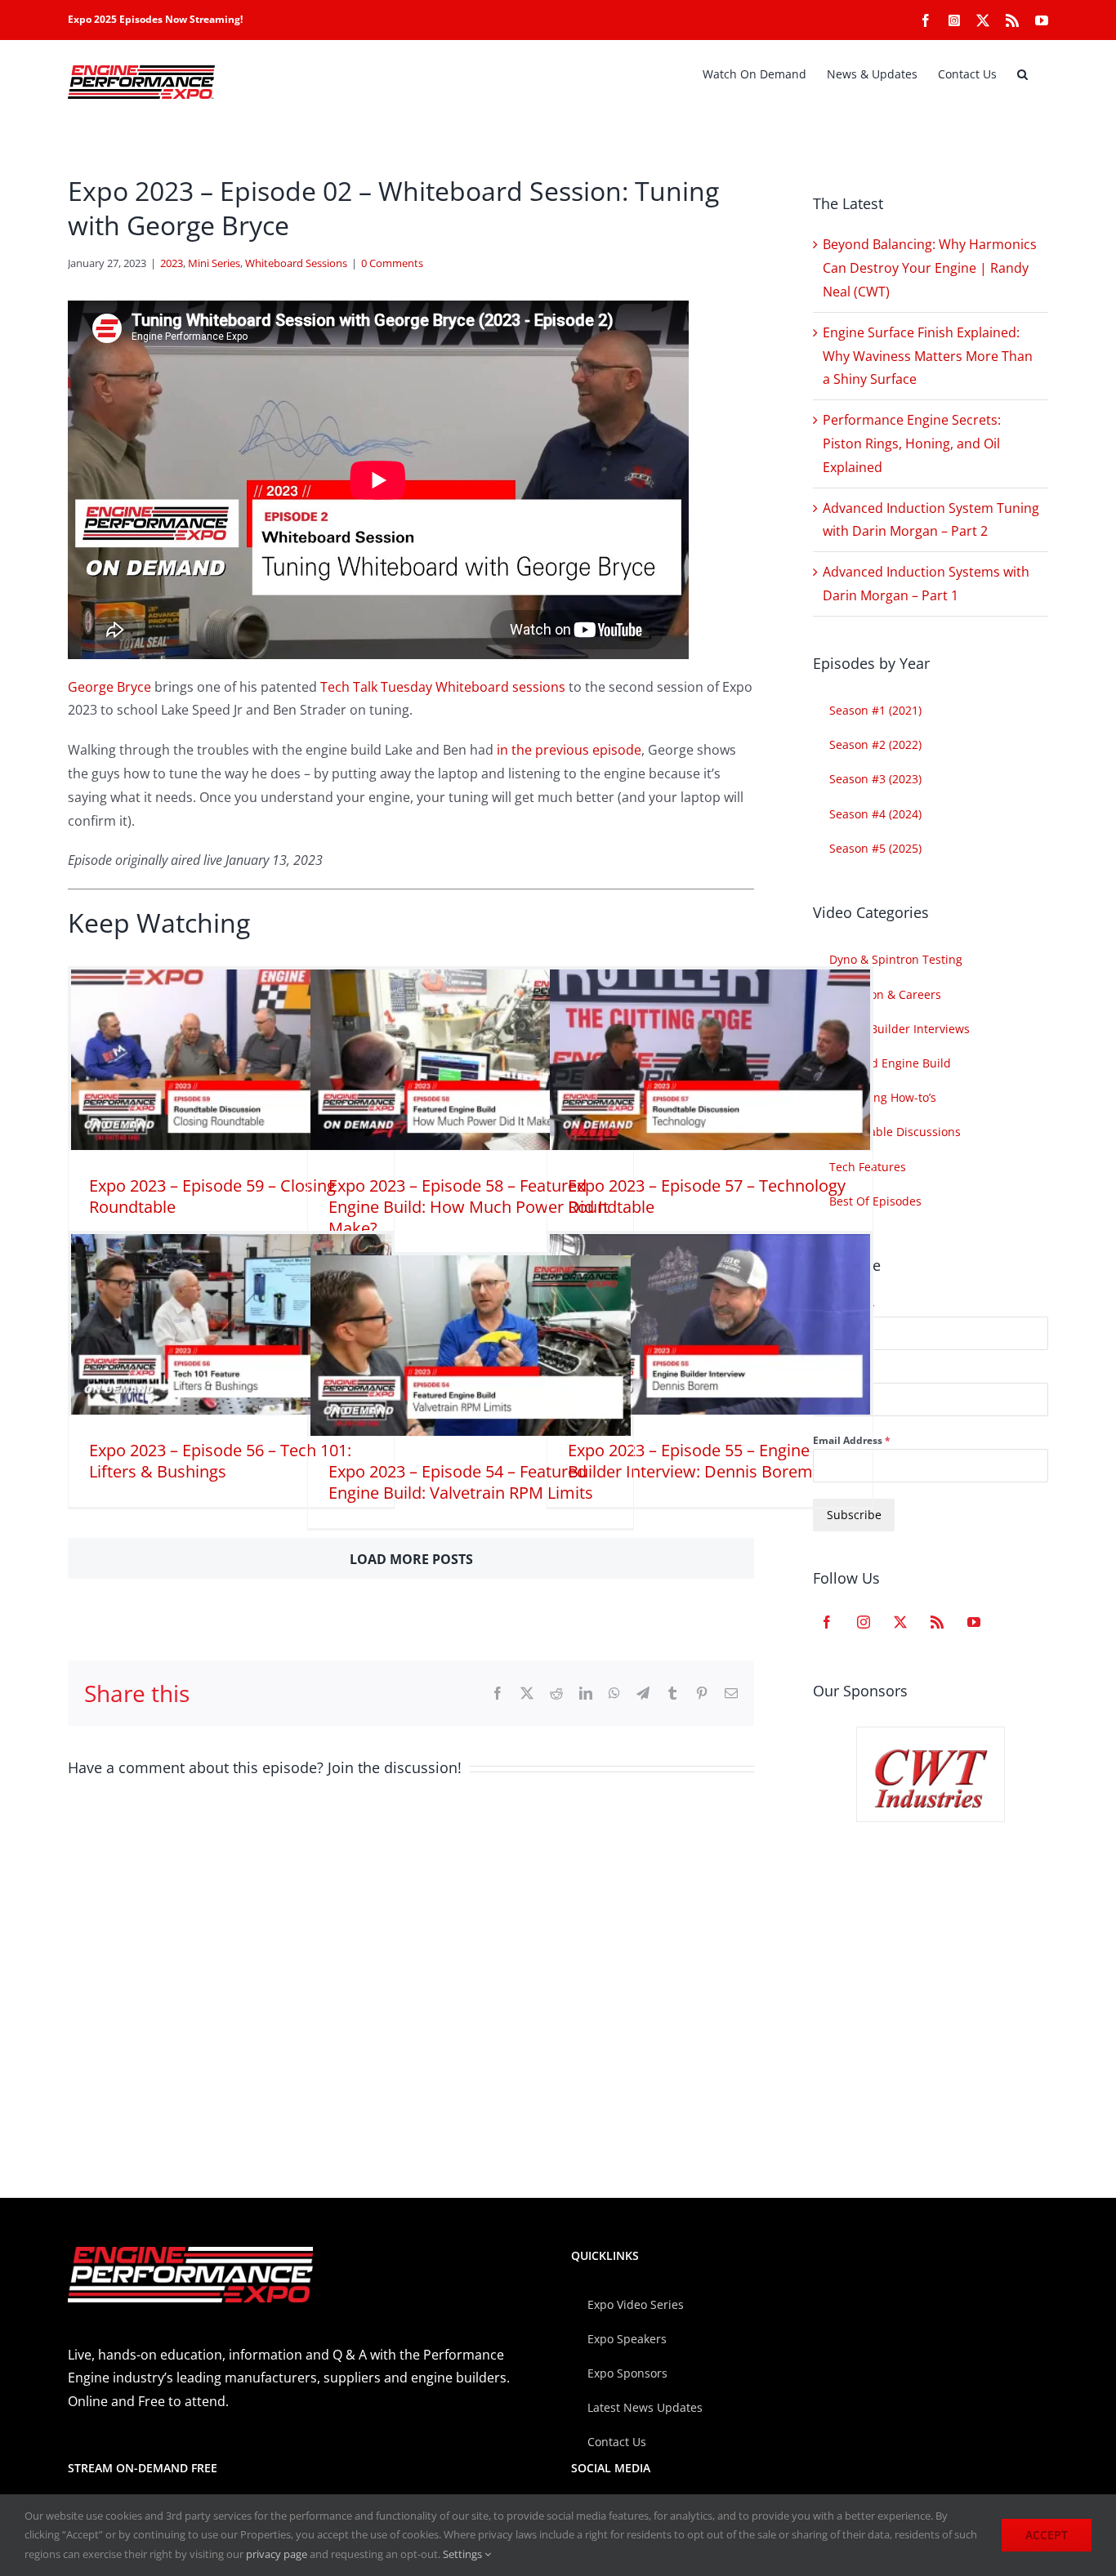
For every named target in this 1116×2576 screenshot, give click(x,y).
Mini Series (214, 263)
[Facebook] (827, 1622)
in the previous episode (569, 750)
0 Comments (392, 263)
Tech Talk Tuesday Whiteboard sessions (443, 687)
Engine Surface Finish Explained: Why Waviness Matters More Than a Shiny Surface (928, 356)
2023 (172, 263)
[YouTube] (974, 1622)
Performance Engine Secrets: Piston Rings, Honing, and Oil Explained (912, 443)
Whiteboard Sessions (296, 263)
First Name (844, 1307)
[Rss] (937, 1622)
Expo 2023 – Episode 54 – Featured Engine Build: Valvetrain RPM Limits (461, 1482)
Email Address (852, 1440)
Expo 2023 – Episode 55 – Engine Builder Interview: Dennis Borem (690, 1461)
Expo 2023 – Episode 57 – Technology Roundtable (707, 1196)
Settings (464, 2554)
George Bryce (109, 687)
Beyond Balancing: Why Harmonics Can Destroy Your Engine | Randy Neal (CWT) (930, 268)
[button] (1022, 74)
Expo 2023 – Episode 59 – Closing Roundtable (212, 1196)
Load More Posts (411, 1559)
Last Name (839, 1374)
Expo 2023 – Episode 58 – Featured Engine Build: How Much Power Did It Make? (469, 1207)
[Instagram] (864, 1622)
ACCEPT (1047, 2535)
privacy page (277, 2554)
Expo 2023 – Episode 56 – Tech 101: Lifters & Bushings (220, 1461)
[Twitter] (900, 1622)
